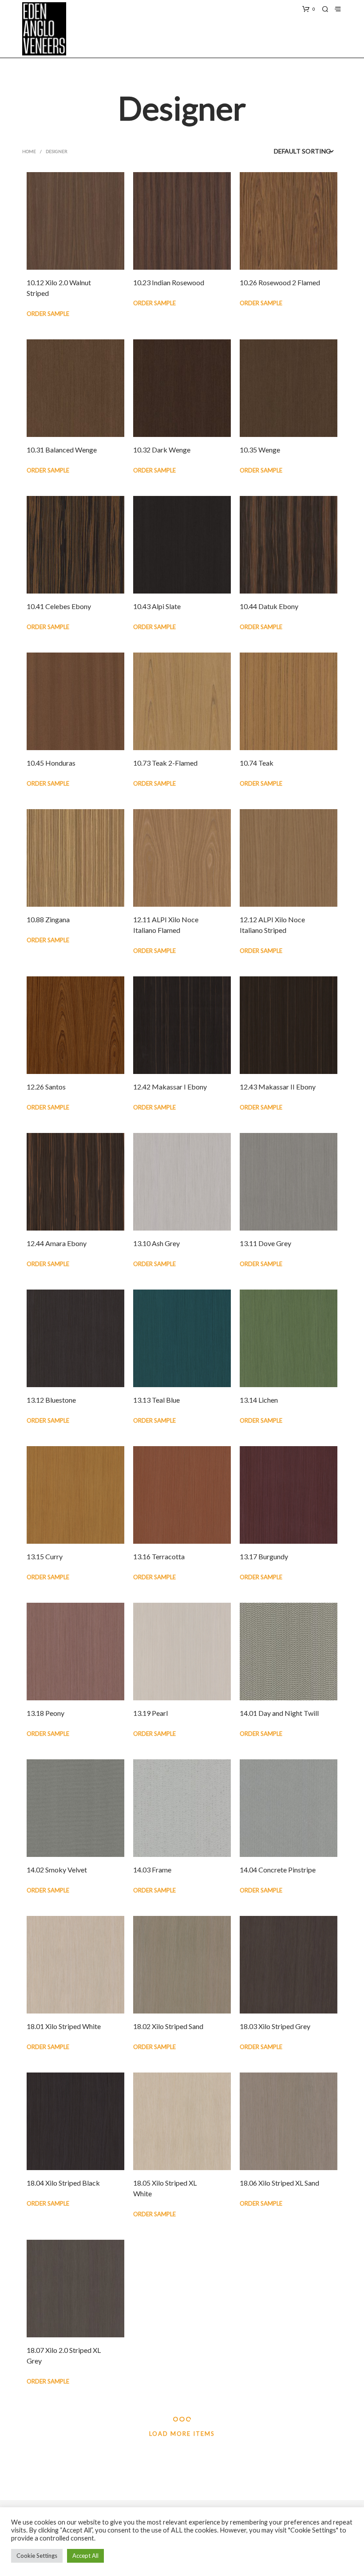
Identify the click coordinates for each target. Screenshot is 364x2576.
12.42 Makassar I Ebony (170, 1087)
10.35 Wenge (260, 450)
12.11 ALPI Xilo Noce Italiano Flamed (166, 925)
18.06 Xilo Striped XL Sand (279, 2183)
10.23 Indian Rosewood (169, 282)
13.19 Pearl (150, 1713)
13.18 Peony (45, 1713)
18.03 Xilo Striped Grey (275, 2026)
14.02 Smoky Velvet (57, 1870)
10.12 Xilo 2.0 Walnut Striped (59, 288)
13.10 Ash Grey (156, 1243)
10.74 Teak (257, 763)
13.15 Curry (45, 1556)
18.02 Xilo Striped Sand (168, 2026)
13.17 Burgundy (264, 1556)
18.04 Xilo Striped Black (63, 2183)
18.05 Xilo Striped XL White (165, 2188)
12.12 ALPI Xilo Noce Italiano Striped (272, 925)
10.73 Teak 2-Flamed (165, 763)
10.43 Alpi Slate (157, 606)
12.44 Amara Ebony (57, 1243)
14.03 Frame (152, 1870)
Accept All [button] (85, 2556)
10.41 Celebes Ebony (59, 606)
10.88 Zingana (48, 919)
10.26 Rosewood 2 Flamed (280, 282)
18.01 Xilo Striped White (64, 2026)
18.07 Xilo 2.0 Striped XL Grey (64, 2355)
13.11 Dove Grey (265, 1243)
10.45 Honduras (51, 763)
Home (29, 151)
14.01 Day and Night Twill (279, 1713)
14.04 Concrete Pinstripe (278, 1870)
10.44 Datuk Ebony (269, 606)
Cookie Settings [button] (37, 2556)
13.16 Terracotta (159, 1556)
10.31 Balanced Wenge (62, 450)
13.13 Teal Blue (156, 1400)
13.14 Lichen (259, 1400)
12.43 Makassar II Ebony (278, 1087)
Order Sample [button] (48, 314)
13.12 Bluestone (51, 1400)
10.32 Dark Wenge (162, 450)
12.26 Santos (46, 1087)
